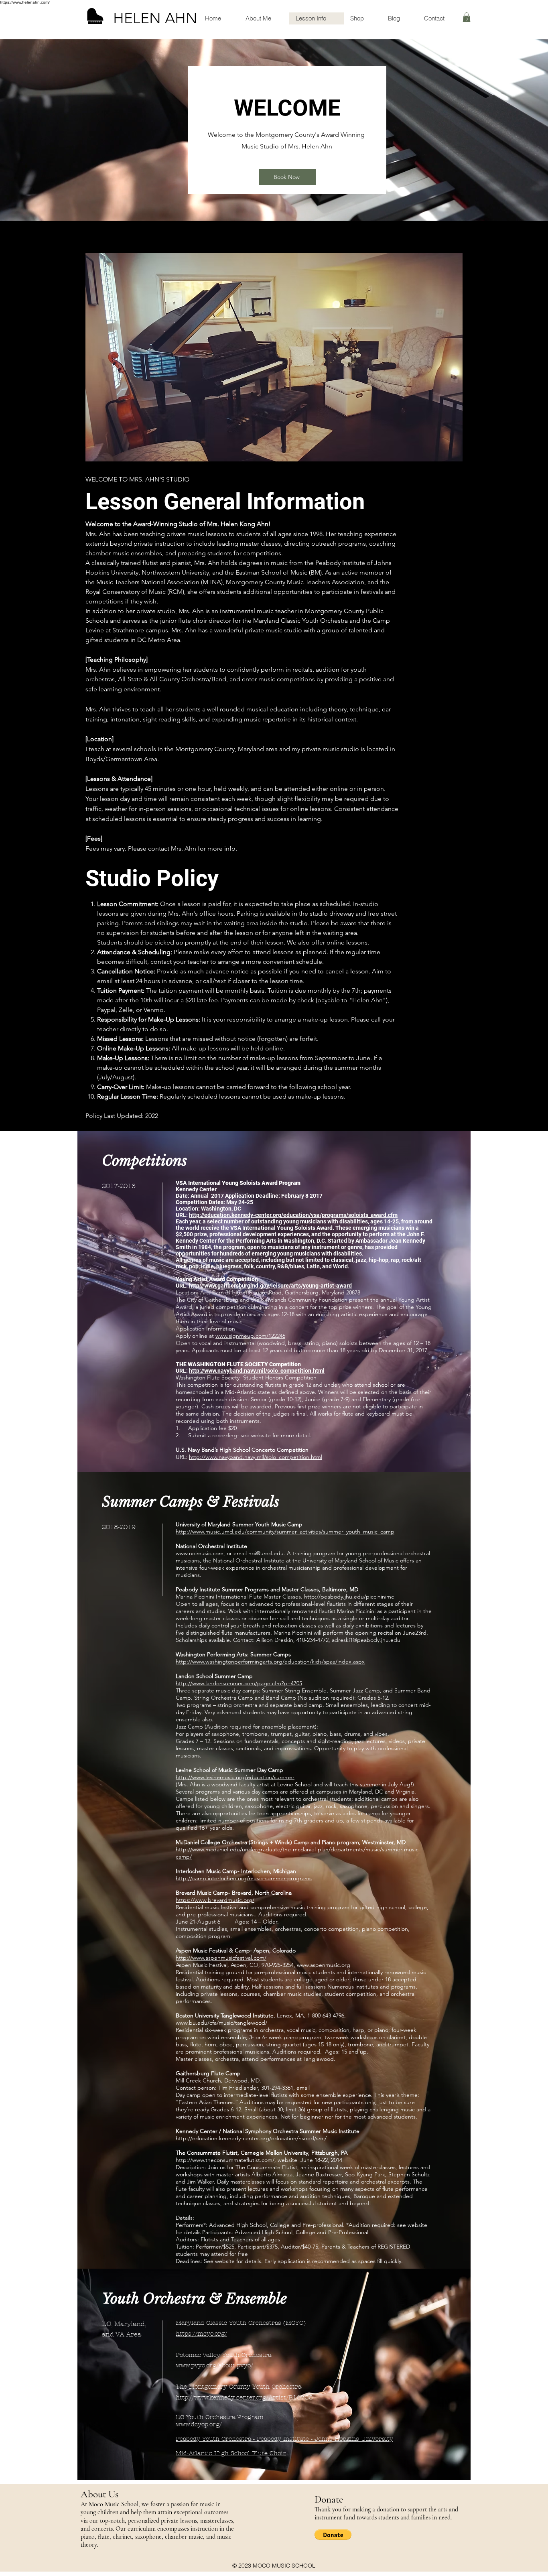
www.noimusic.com (200, 1553)
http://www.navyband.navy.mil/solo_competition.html (257, 1371)
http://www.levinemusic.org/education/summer (235, 1777)
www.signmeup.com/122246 (250, 1336)
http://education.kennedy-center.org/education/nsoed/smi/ (251, 2138)
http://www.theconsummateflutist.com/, (226, 2160)
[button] (467, 17)
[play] (441, 259)
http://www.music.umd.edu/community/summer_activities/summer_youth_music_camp (285, 1532)
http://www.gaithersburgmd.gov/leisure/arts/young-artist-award (270, 1286)
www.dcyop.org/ (199, 2424)
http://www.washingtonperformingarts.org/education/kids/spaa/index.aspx (270, 1662)
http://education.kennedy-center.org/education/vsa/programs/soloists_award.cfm (293, 1215)
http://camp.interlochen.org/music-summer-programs (244, 1878)
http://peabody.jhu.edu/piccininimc (349, 1597)
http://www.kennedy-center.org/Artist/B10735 (244, 2397)
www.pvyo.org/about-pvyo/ (214, 2365)
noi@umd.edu (266, 1553)
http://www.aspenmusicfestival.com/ (221, 1958)
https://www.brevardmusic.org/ (215, 1900)
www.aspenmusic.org (324, 1965)
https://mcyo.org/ (201, 2334)
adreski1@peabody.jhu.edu (366, 1640)
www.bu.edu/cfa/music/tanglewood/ (221, 2023)
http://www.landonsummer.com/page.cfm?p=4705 (239, 1683)
